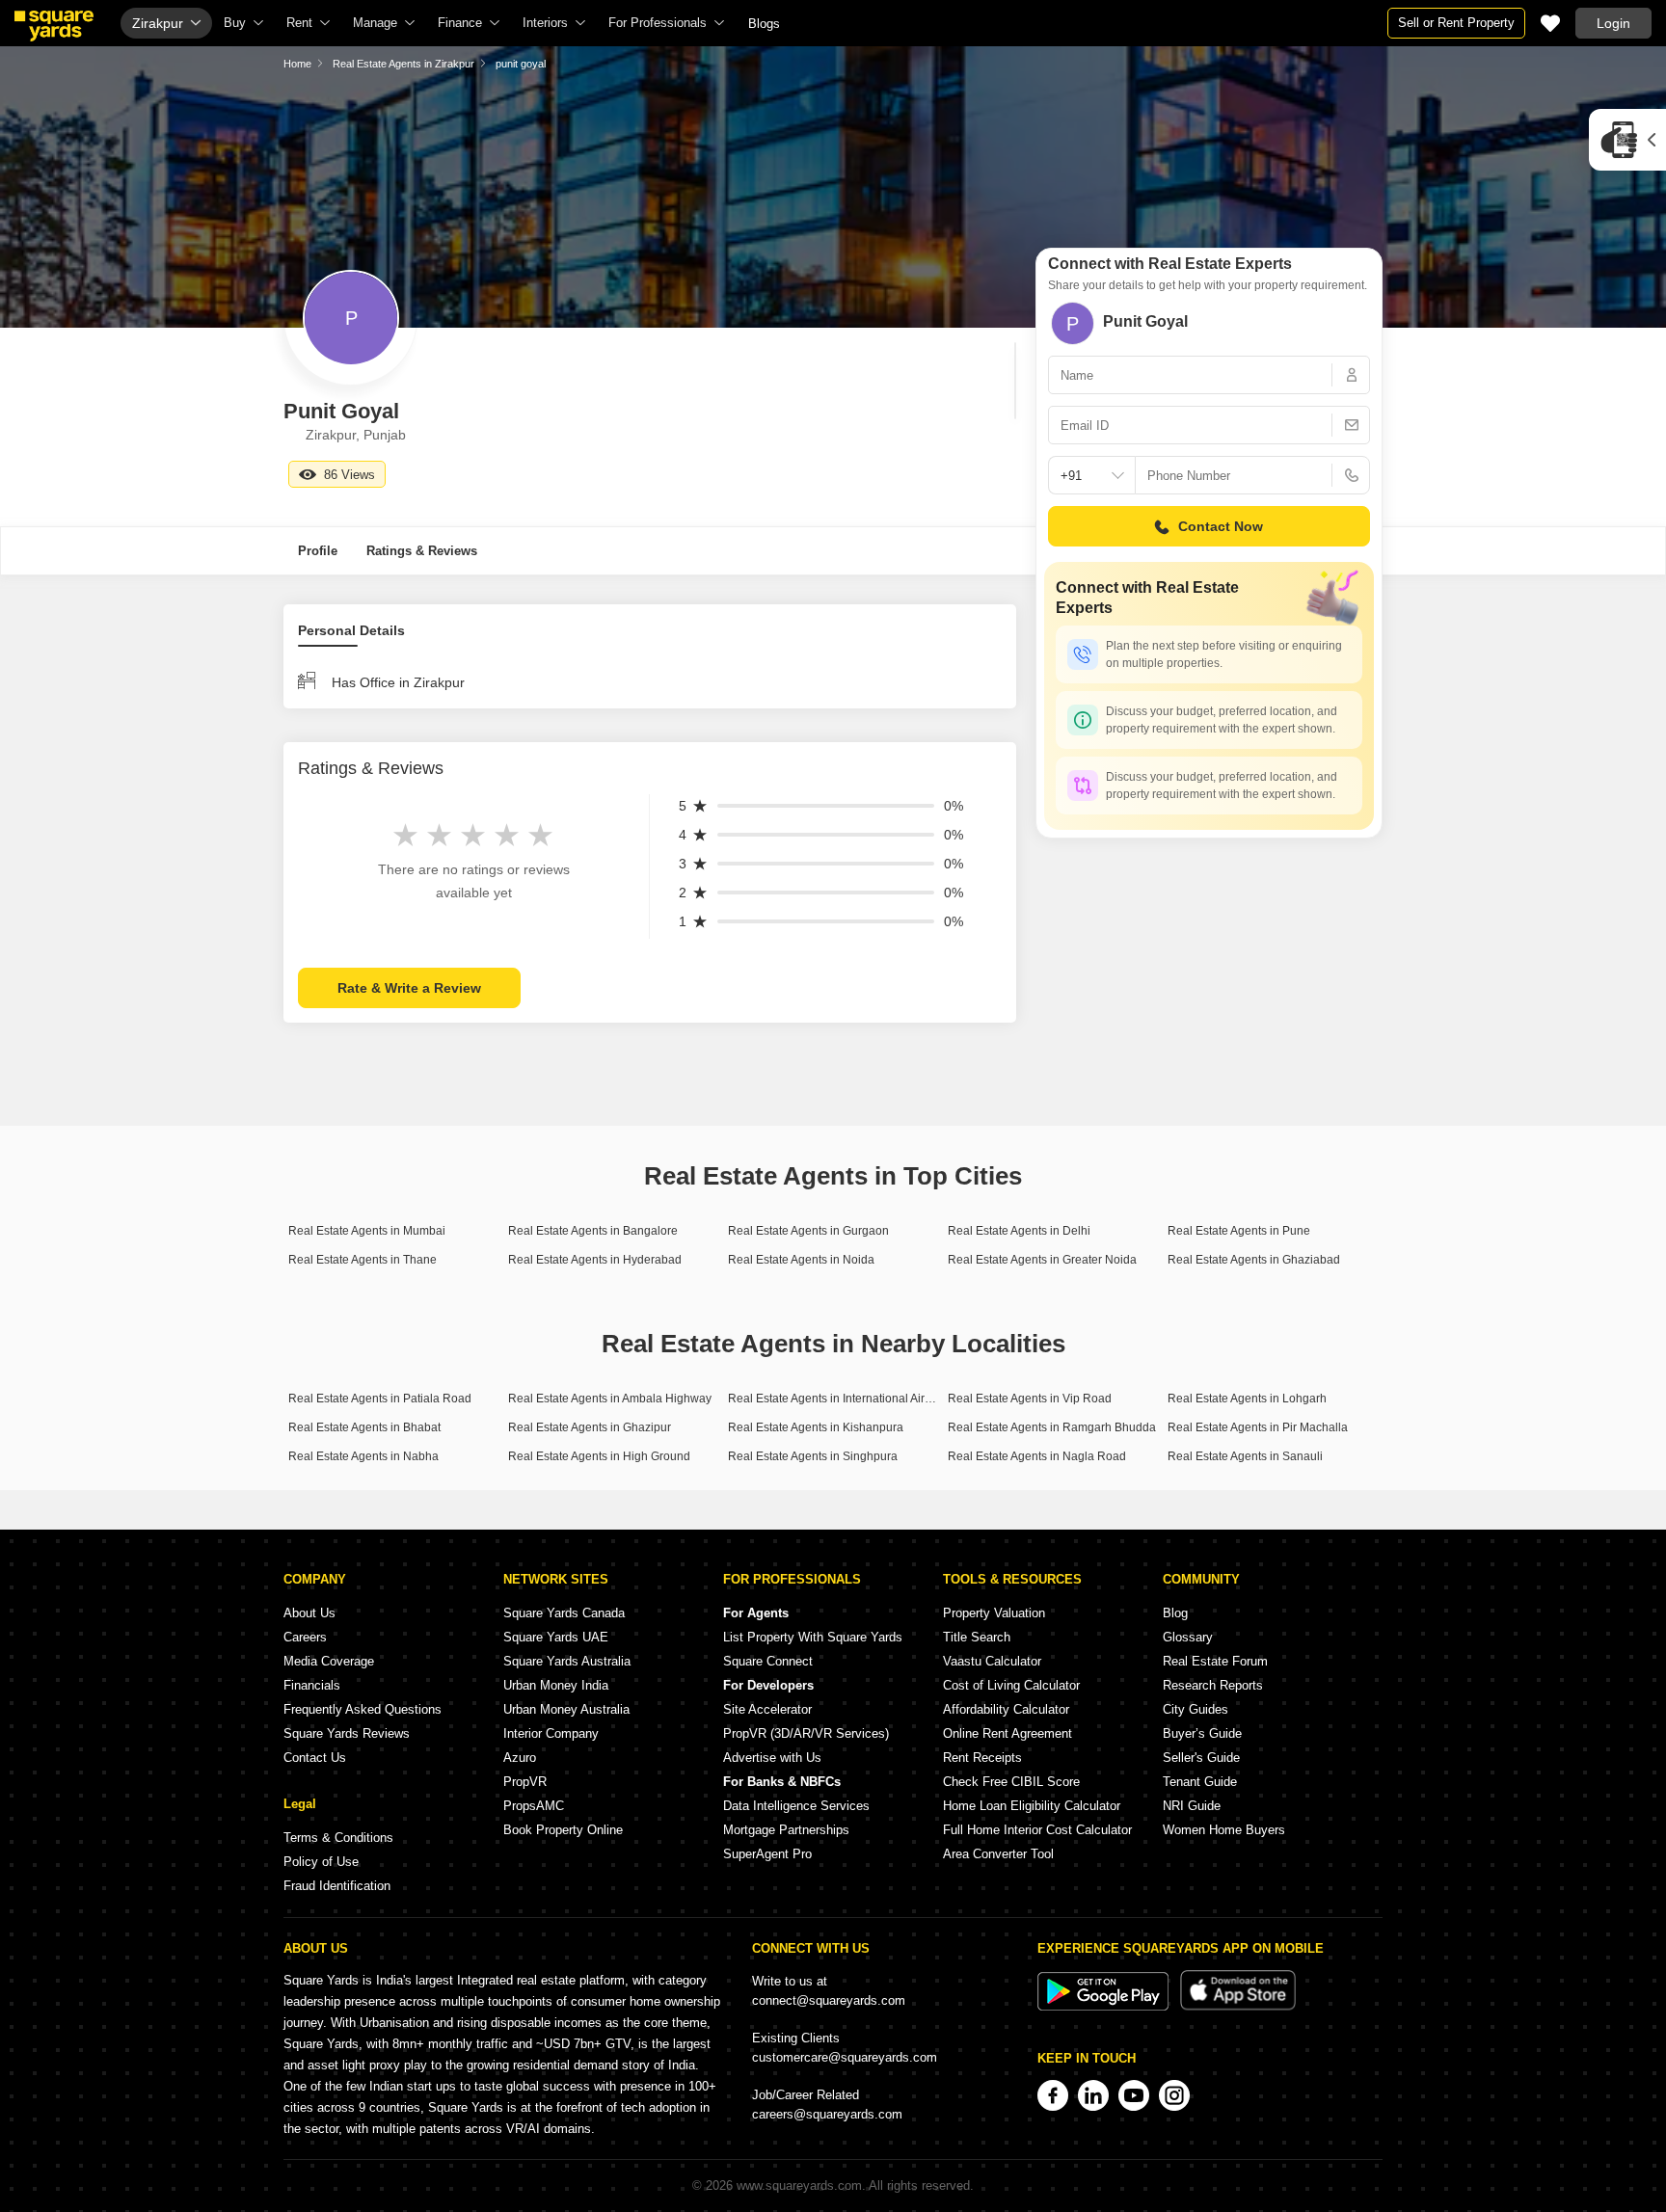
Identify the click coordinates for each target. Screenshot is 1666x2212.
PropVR (525, 1782)
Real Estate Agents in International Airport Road (852, 1399)
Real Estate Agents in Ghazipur (590, 1427)
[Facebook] (1053, 2095)
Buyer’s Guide (1202, 1733)
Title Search (977, 1637)
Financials (312, 1685)
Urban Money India (556, 1685)
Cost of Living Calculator (1011, 1685)
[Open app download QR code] (1627, 140)
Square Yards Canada (564, 1613)
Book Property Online (563, 1830)
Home (297, 64)
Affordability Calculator (1006, 1709)
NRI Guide (1192, 1806)
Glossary (1188, 1637)
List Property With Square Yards (813, 1637)
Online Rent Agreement (1008, 1733)
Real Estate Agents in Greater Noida (1042, 1260)
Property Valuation (994, 1613)
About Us (309, 1613)
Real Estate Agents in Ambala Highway (610, 1399)
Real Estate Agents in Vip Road (1030, 1399)
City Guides (1196, 1709)
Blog (1175, 1613)
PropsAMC (534, 1806)
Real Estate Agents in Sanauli (1245, 1456)
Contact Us (315, 1758)
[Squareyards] (54, 26)
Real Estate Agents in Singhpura (813, 1456)
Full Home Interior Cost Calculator (1037, 1830)
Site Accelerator (767, 1709)
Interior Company (551, 1733)
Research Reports (1213, 1685)
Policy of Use (321, 1862)
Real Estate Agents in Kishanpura (816, 1427)
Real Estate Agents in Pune (1239, 1231)
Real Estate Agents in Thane (363, 1260)
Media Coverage (329, 1661)
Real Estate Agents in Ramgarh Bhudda (1052, 1427)
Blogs (764, 24)
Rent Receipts (982, 1758)
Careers (305, 1637)
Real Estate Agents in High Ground (599, 1456)
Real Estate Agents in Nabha (363, 1456)
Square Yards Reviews (347, 1733)
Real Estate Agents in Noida (801, 1260)
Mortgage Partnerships (786, 1830)
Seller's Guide (1201, 1758)
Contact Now (1221, 526)
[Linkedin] (1093, 2095)
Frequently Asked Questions (363, 1709)
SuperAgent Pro (767, 1854)
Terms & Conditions (338, 1838)
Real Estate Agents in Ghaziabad (1254, 1260)
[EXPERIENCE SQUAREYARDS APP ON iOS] (1238, 2006)
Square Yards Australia (567, 1661)
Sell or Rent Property (1456, 23)
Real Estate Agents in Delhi (1019, 1231)
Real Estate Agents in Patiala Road (380, 1399)
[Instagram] (1174, 2095)
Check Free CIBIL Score (1011, 1782)
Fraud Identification (337, 1886)
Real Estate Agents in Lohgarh (1247, 1399)
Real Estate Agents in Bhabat (364, 1427)
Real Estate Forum (1215, 1661)
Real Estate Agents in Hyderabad (595, 1260)
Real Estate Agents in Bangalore (593, 1231)
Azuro (520, 1758)
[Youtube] (1134, 2095)
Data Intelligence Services (796, 1806)
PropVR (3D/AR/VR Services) (806, 1733)
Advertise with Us (772, 1758)
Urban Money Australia (566, 1709)
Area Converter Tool (998, 1854)
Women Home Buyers (1224, 1830)
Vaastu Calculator (992, 1661)
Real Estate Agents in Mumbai (367, 1231)
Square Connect (768, 1661)
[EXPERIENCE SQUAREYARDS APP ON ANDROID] (1105, 2006)
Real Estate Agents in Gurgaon (808, 1231)
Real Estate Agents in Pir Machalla (1258, 1427)
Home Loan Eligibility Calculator (1032, 1806)
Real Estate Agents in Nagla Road (1037, 1456)
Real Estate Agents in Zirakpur (403, 64)
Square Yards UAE (556, 1637)
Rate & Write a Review (409, 988)
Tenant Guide (1200, 1782)
